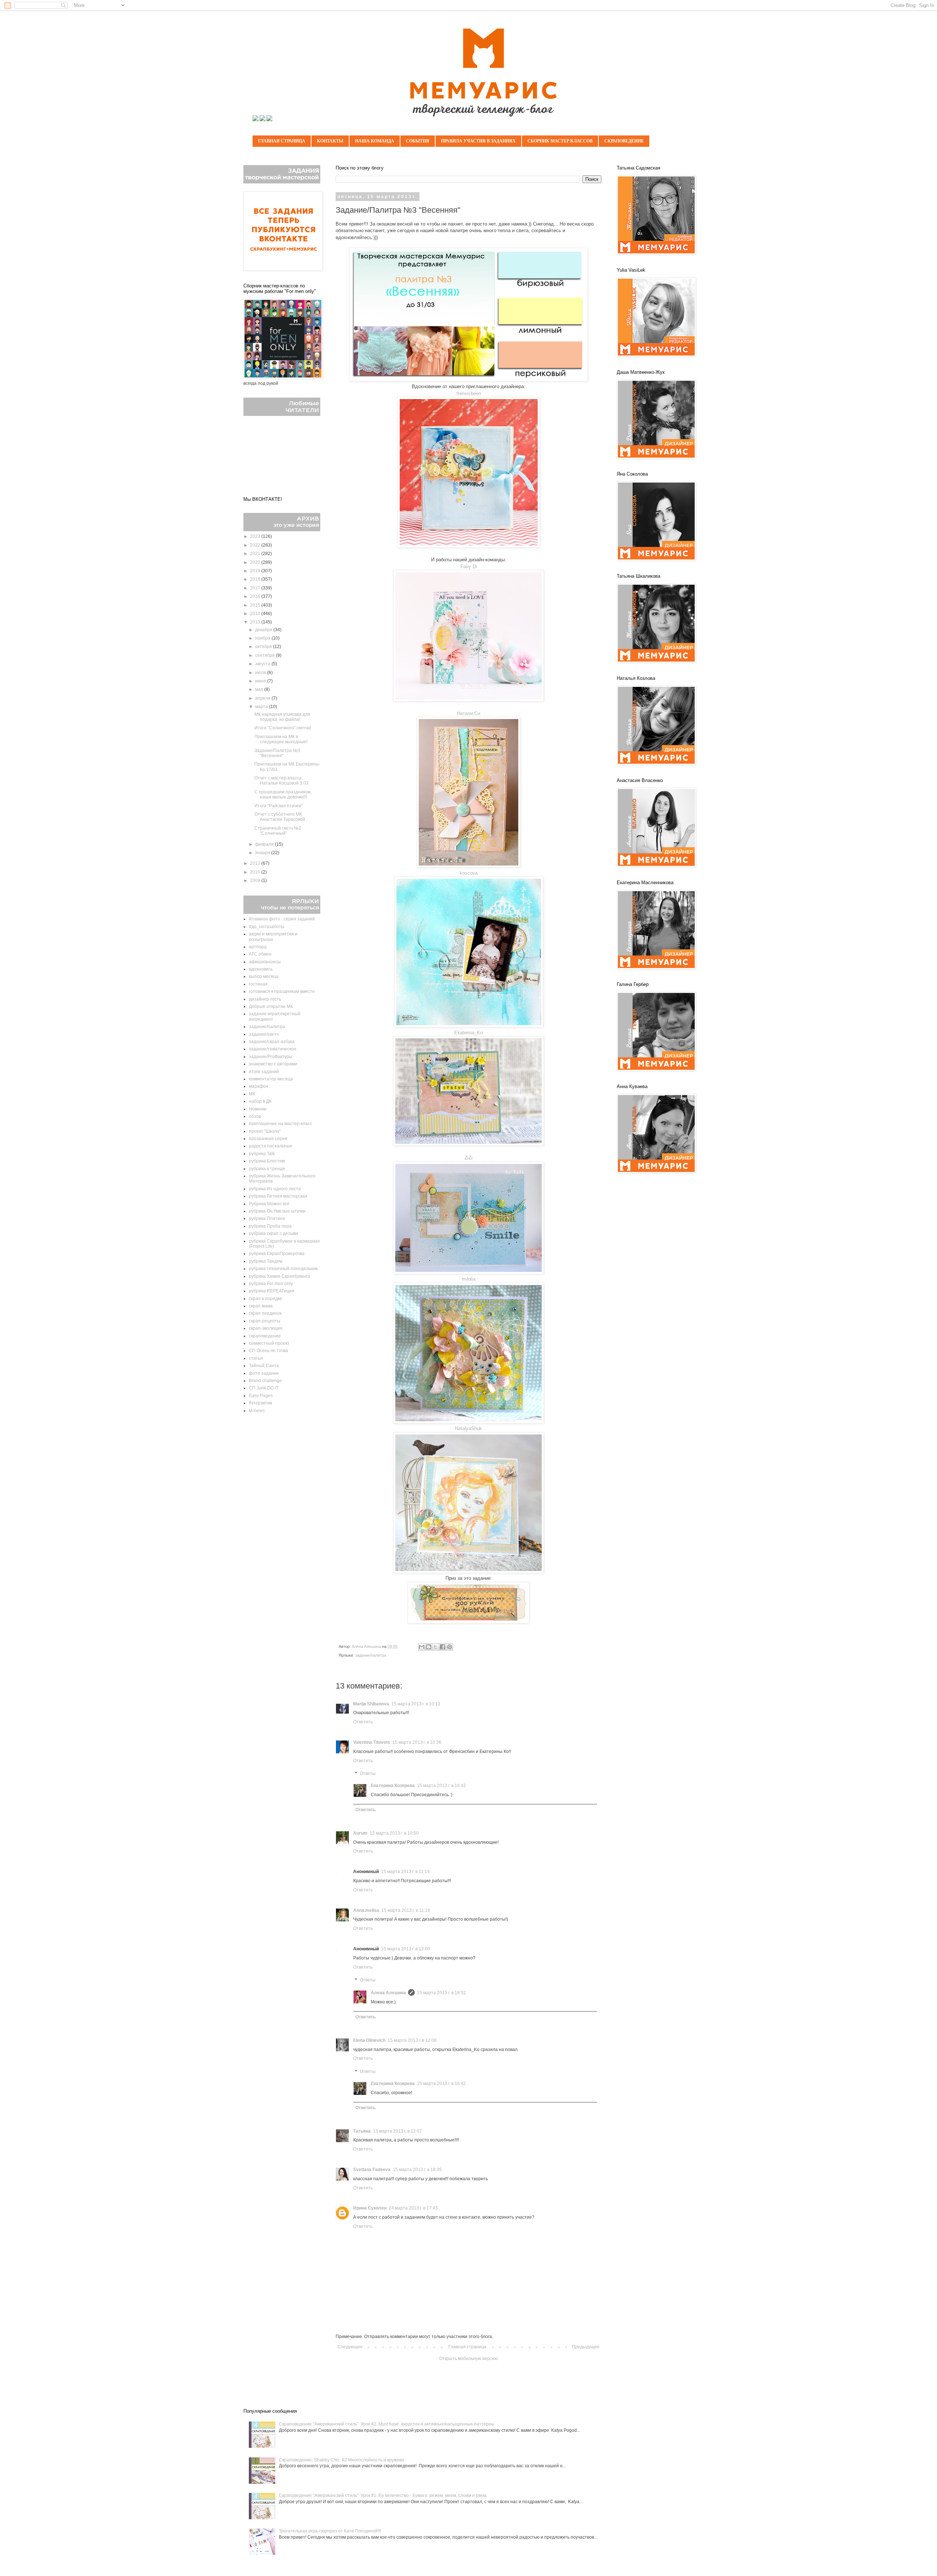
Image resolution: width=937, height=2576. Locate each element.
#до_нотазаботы (267, 927)
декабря (264, 630)
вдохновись (261, 969)
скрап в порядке (266, 1299)
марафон (259, 1086)
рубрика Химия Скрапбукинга (279, 1276)
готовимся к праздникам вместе (282, 991)
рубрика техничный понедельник (283, 1269)
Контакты (330, 141)
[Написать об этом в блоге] (429, 1647)
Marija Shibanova (371, 1704)
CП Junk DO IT (264, 1388)
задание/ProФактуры (271, 1057)
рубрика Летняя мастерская (278, 1196)
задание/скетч (264, 1034)
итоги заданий (264, 1072)
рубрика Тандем (266, 1261)
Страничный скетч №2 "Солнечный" (278, 831)
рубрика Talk (262, 1154)
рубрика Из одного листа (275, 1189)
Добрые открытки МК (271, 1006)
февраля (265, 844)
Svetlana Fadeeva (372, 2170)
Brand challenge (265, 1381)
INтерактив (260, 1403)
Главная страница (282, 141)
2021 (256, 554)
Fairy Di (469, 567)
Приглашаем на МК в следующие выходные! (281, 739)
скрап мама (261, 1306)
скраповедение (265, 1336)
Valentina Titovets (372, 1742)
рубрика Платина (267, 1218)
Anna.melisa (366, 1910)
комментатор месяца (271, 1079)
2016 (256, 596)
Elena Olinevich (369, 2040)
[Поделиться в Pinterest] (449, 1647)
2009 (256, 881)
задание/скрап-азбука (272, 1042)
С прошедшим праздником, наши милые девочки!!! (283, 794)
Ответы (368, 1774)
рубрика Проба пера (270, 1226)
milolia (469, 1279)
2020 (256, 562)
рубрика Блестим (267, 1161)
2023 (256, 536)
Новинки (258, 1109)
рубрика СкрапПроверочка (277, 1254)
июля (261, 673)
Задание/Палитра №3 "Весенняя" (277, 753)
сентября (266, 655)
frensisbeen (469, 393)
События (418, 141)
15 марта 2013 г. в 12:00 (406, 1949)
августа (263, 664)
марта (262, 707)
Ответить (363, 1722)
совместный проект (269, 1343)
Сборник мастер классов (560, 141)
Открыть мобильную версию (468, 2359)
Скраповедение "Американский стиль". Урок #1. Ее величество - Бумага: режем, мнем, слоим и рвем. (383, 2495)
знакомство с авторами (273, 1064)
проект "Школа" (265, 1131)
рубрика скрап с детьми (273, 1233)
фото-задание (264, 1373)
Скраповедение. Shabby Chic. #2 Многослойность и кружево (341, 2460)
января (263, 853)
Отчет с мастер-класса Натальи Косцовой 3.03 (281, 781)
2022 (256, 545)
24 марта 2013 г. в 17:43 (413, 2208)
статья (256, 1358)
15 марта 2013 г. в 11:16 (406, 1910)
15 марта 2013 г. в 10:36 (417, 1742)
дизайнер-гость (265, 999)
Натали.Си (468, 713)
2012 (256, 863)
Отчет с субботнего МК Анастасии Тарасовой (280, 817)
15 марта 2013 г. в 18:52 (441, 1993)
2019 (256, 571)
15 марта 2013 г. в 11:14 (405, 1872)
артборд (258, 947)
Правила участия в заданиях (478, 141)
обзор (255, 1116)
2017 (256, 588)
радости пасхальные (271, 1146)
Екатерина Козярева (393, 1786)
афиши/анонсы (265, 962)
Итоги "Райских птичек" (278, 806)
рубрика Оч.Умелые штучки (277, 1211)
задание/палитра (371, 1655)
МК (252, 1094)
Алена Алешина (388, 1993)
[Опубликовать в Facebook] (443, 1647)
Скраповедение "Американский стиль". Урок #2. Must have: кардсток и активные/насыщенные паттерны (387, 2424)
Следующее (350, 2347)
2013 (256, 622)
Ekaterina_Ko (468, 1033)
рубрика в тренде (267, 1169)
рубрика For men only (271, 1284)
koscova (469, 873)
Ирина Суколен (370, 2208)
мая (260, 689)
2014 (256, 614)
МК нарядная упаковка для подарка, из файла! (282, 717)
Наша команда (375, 141)
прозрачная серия (268, 1139)
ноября (263, 638)
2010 (256, 872)
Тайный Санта (264, 1366)
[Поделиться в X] (436, 1647)
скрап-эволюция (266, 1328)
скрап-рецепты (265, 1321)
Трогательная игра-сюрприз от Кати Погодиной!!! (330, 2531)
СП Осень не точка (268, 1351)
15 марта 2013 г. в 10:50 (394, 1833)
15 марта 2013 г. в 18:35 (417, 2170)
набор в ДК (260, 1101)
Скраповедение (624, 141)
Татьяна (362, 2131)
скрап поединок (265, 1313)
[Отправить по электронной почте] (422, 1647)
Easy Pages (261, 1396)
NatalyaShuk (468, 1428)
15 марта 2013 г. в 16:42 (441, 1786)
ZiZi (468, 1158)
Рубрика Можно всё (269, 1204)
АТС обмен (260, 954)
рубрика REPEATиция (272, 1291)
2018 (256, 579)
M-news (257, 1411)
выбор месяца (264, 976)
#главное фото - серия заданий (282, 919)
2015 (256, 605)
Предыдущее (586, 2347)
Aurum (360, 1833)
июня (261, 681)
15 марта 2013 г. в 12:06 (412, 2040)
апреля (263, 698)
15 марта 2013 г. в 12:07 (397, 2131)
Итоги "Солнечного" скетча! (283, 728)
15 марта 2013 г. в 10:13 (416, 1704)
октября (264, 647)
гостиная (258, 984)
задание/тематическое (273, 1049)
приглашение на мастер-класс (281, 1124)
